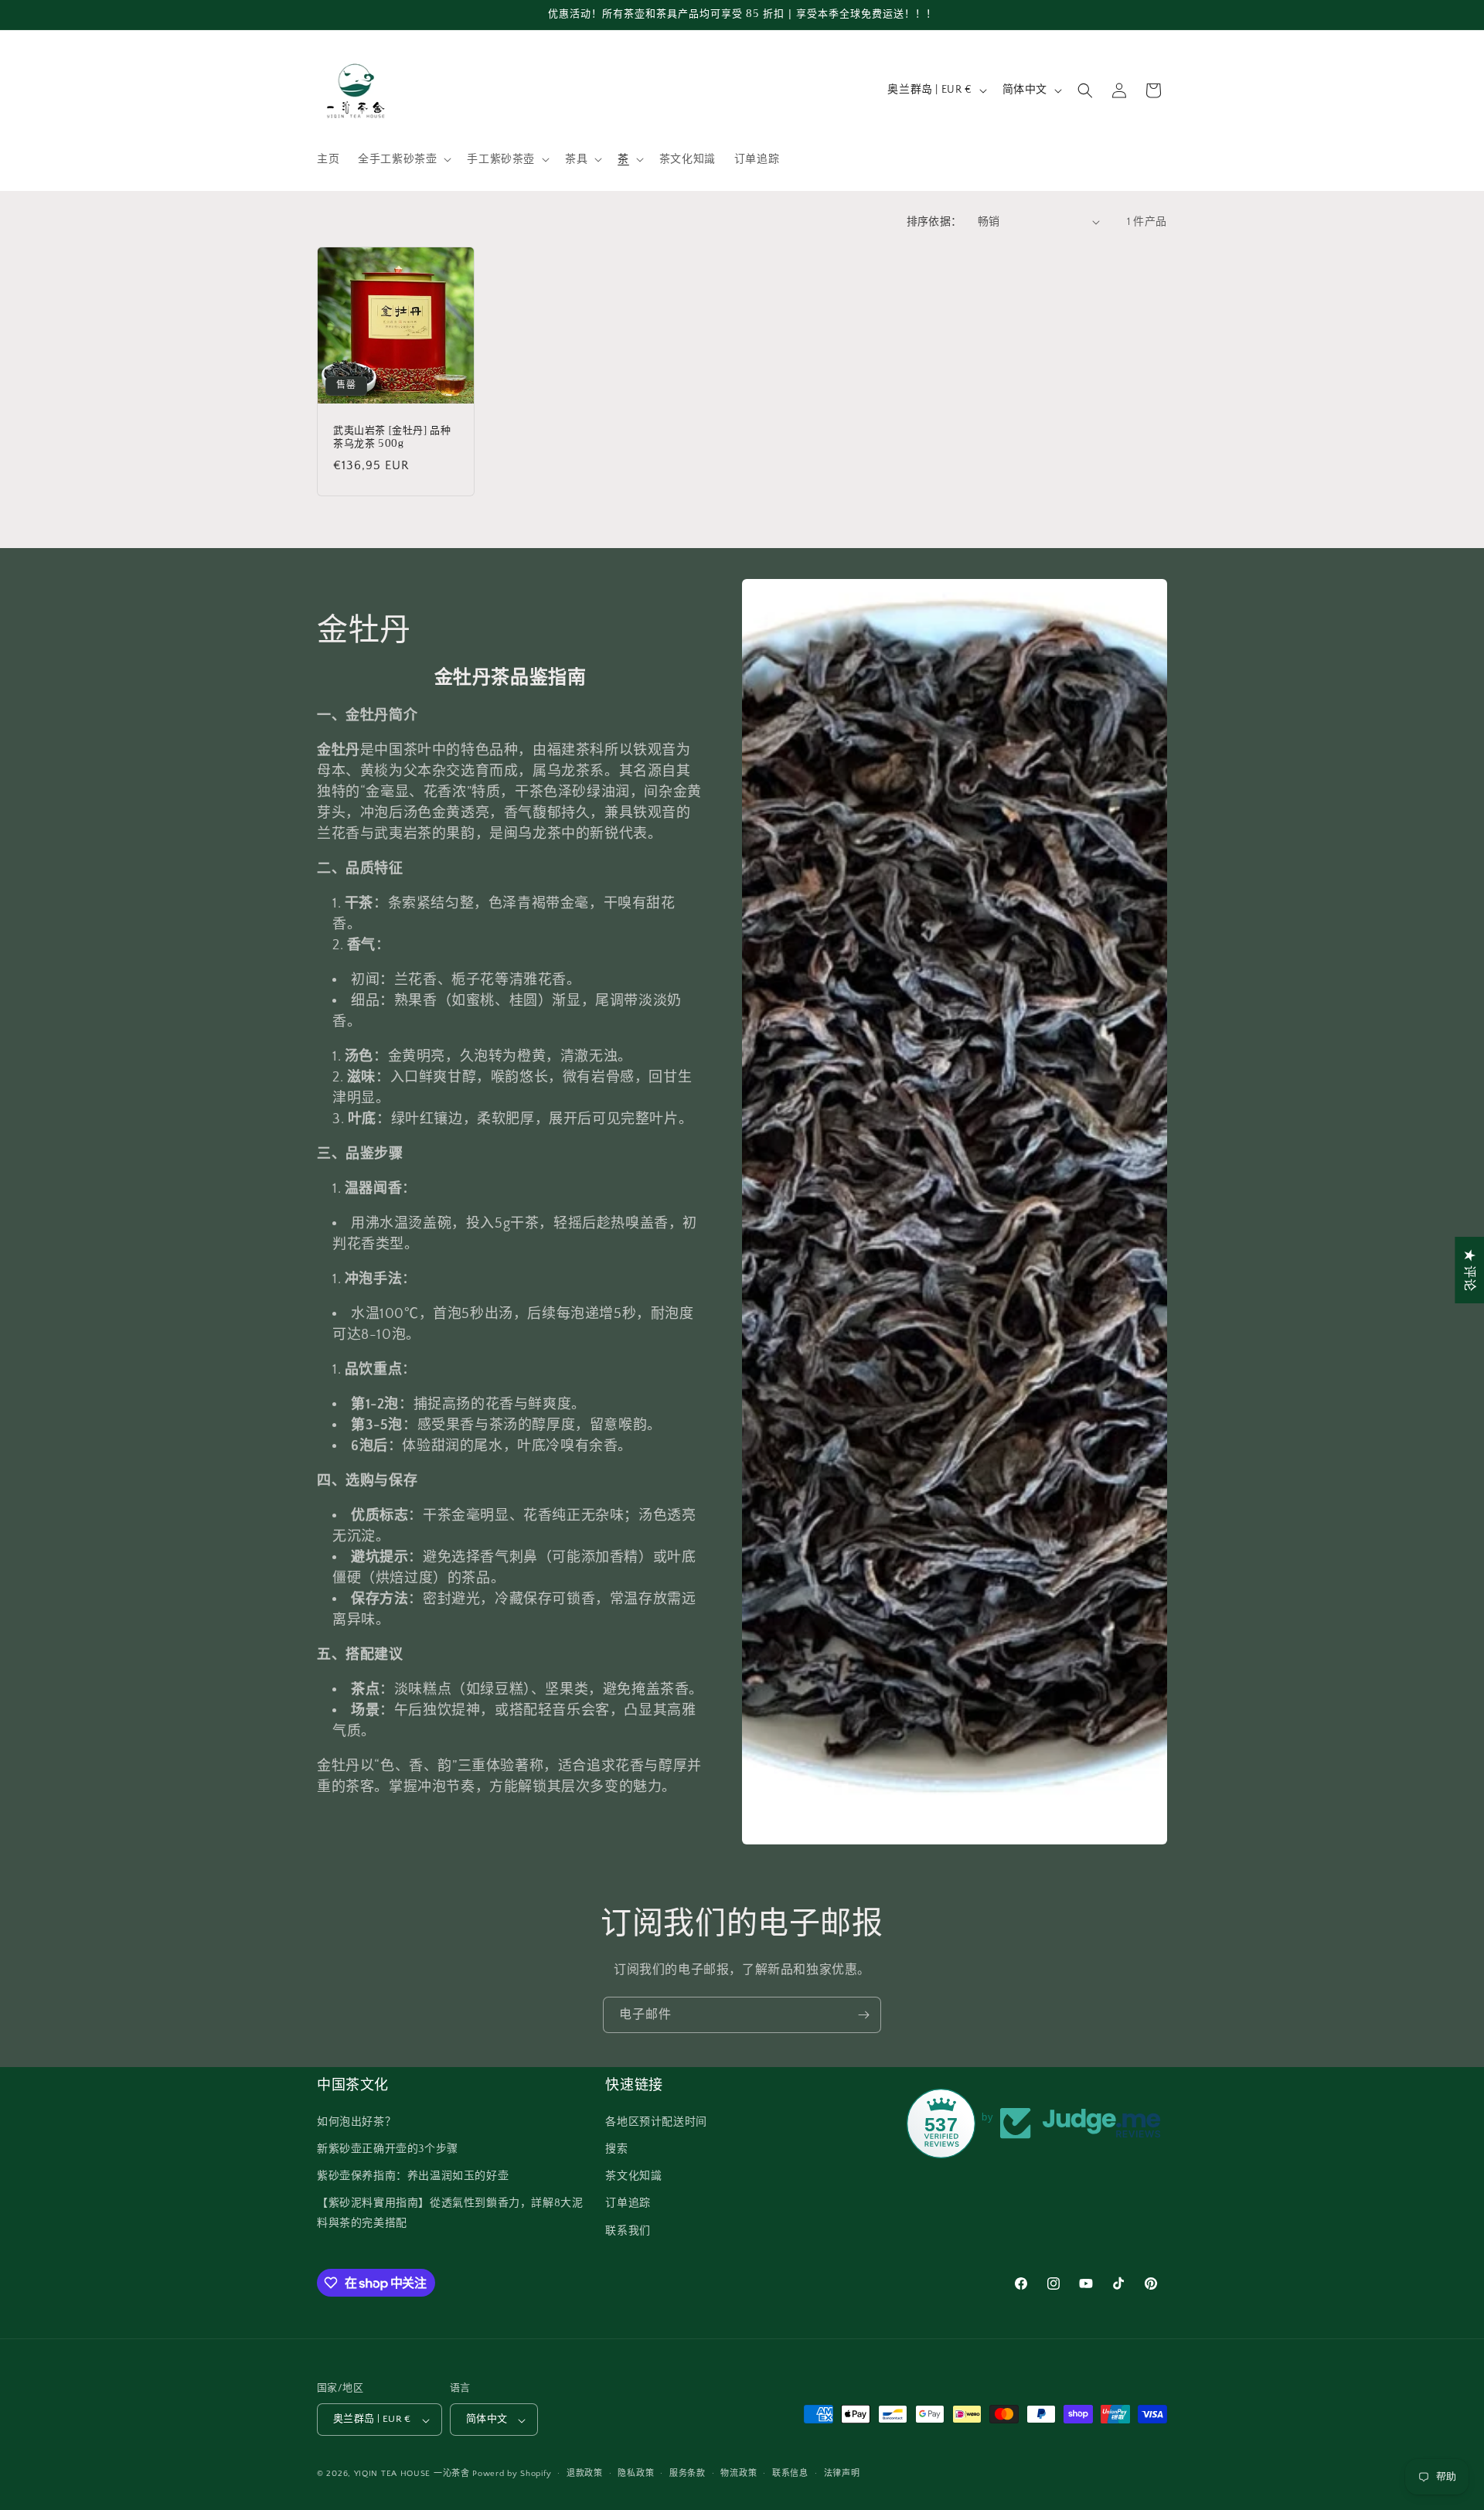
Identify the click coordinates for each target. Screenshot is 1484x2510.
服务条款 (688, 2474)
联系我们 (628, 2230)
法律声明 (842, 2474)
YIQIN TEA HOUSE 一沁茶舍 (414, 2474)
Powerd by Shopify (512, 2474)
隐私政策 (636, 2474)
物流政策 (739, 2474)
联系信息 (790, 2474)
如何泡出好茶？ (356, 2121)
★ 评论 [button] (1469, 1269)
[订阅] (863, 2015)
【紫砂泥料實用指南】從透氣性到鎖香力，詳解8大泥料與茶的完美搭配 (450, 2213)
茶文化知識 (633, 2176)
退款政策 (585, 2474)
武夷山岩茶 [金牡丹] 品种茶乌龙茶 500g (392, 438)
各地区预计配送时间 (656, 2121)
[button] (403, 159)
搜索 (616, 2148)
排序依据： (934, 222)
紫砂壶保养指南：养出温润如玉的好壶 (413, 2176)
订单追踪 (628, 2203)
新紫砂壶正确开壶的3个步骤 (388, 2148)
